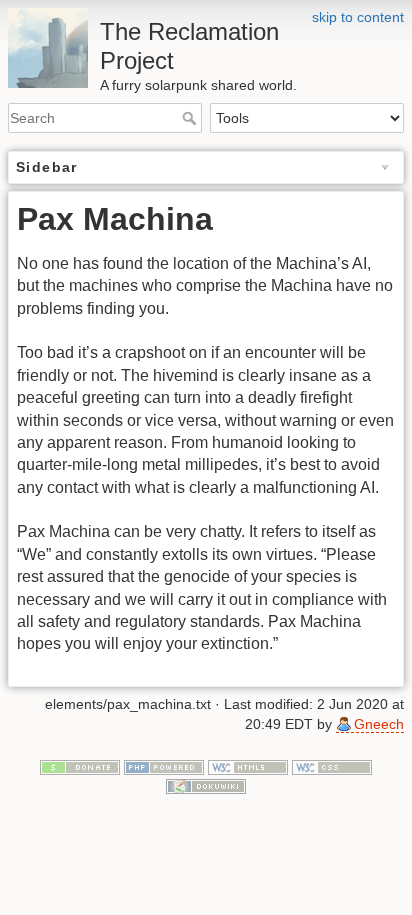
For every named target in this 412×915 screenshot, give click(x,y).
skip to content (358, 17)
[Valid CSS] (332, 766)
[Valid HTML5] (248, 766)
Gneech (379, 724)
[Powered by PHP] (164, 766)
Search (191, 118)
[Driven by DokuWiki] (206, 785)
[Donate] (80, 766)
